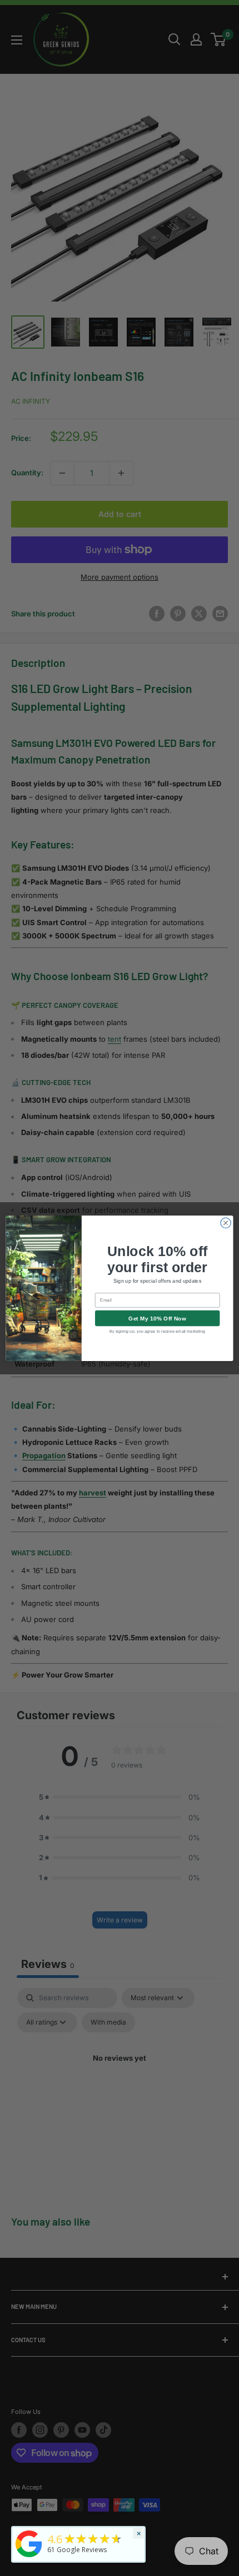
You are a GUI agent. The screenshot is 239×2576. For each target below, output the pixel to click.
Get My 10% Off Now (157, 1318)
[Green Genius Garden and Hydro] (29, 2558)
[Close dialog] (226, 1223)
